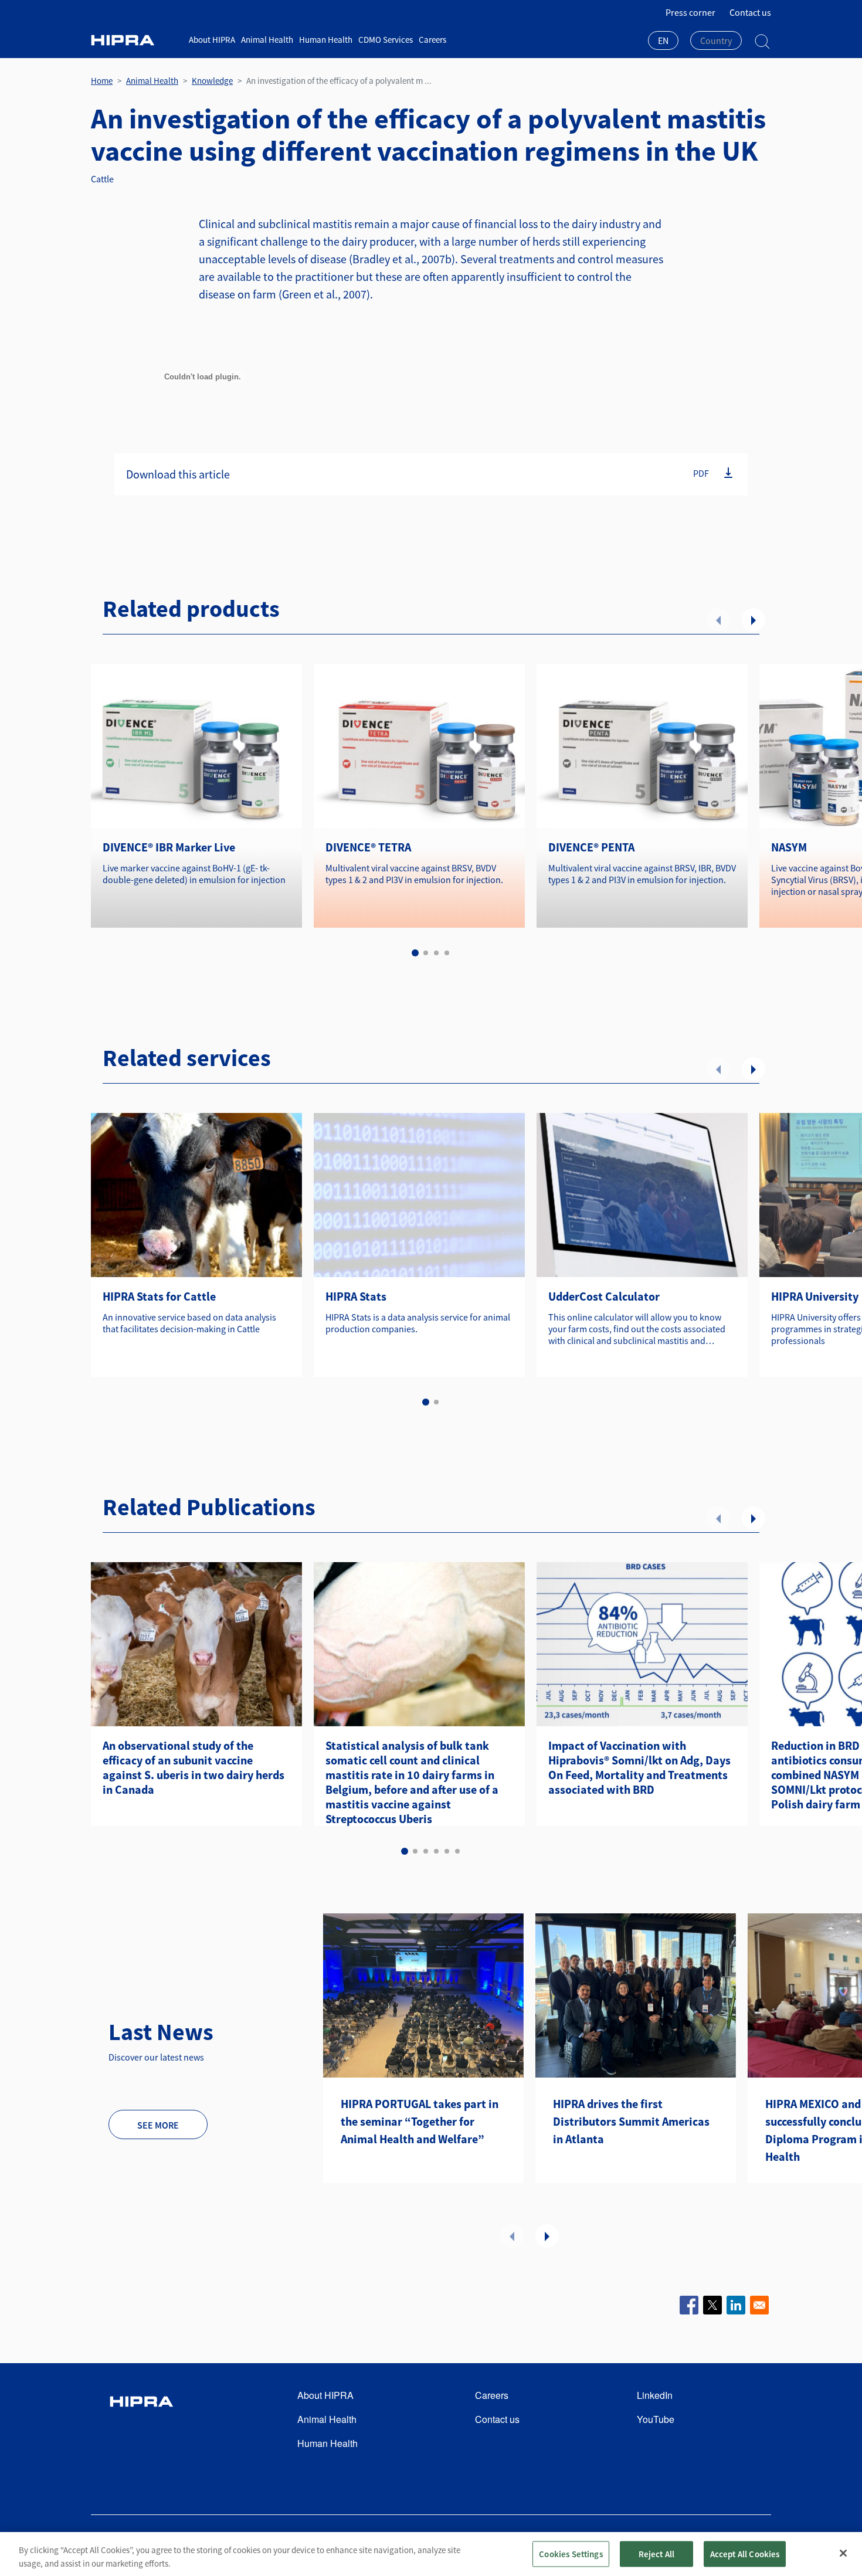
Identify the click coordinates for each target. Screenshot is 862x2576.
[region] (431, 2554)
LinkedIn (655, 2395)
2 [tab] (426, 953)
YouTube (656, 2419)
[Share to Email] (759, 2305)
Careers (432, 40)
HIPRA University (815, 1296)
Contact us (750, 12)
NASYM (789, 847)
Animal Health (267, 40)
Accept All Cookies (745, 2553)
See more (158, 2125)
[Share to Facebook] (689, 2305)
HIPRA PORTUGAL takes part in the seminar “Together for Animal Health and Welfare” (420, 2121)
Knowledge (212, 81)
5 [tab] (447, 1851)
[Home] (135, 40)
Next (754, 620)
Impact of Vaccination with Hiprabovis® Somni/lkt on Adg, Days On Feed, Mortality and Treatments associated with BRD (639, 1767)
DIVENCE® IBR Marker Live (169, 847)
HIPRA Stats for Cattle (159, 1296)
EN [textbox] (663, 40)
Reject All (657, 2553)
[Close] (843, 2553)
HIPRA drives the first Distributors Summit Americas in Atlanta (631, 2121)
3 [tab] (436, 953)
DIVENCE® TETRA (368, 847)
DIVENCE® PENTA (591, 847)
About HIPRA (212, 40)
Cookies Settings (571, 2553)
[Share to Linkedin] (736, 2305)
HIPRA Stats (356, 1296)
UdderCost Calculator (604, 1296)
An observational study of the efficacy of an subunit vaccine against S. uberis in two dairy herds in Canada (194, 1767)
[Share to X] (712, 2305)
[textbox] (716, 40)
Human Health (326, 40)
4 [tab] (447, 953)
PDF (701, 473)
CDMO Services (386, 40)
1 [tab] (415, 953)
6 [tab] (457, 1851)
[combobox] (663, 42)
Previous (718, 620)
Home (102, 81)
